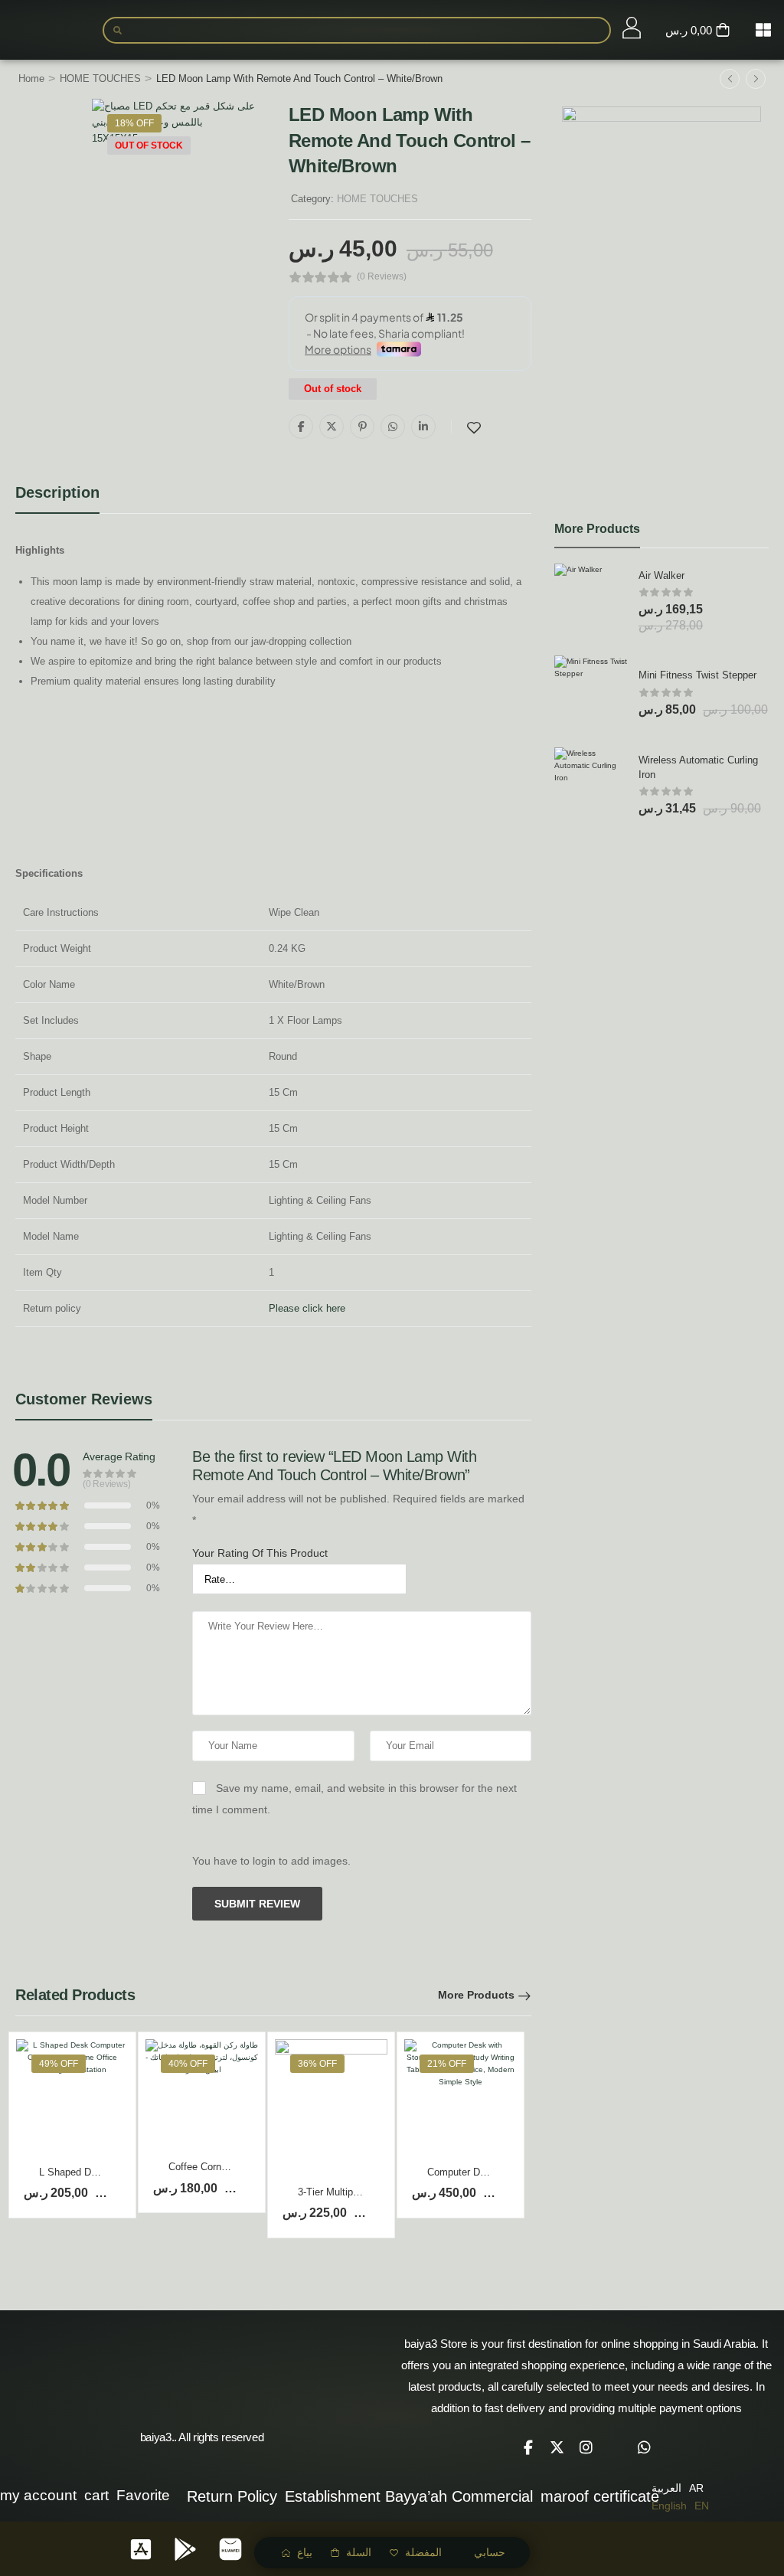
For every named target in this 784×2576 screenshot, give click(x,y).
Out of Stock (149, 145)
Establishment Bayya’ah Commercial (409, 2496)
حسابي (490, 2552)
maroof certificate (600, 2496)
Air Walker (661, 575)
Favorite (143, 2495)
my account (38, 2495)
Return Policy (232, 2496)
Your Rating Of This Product (260, 1553)
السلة (359, 2552)
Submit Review (257, 1904)
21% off (447, 2064)
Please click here (307, 1308)
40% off (188, 2064)
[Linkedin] (423, 427)
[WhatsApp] (393, 427)
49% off (59, 2064)
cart (96, 2495)
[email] (616, 2447)
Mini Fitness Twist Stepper (697, 675)
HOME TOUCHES (100, 78)
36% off (317, 2064)
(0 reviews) (382, 277)
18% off (134, 123)
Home (31, 78)
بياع (305, 2552)
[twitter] (557, 2447)
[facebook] (528, 2447)
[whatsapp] (645, 2447)
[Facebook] (301, 427)
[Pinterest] (362, 427)
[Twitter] (332, 427)
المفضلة (423, 2552)
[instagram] (586, 2447)
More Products (476, 1995)
